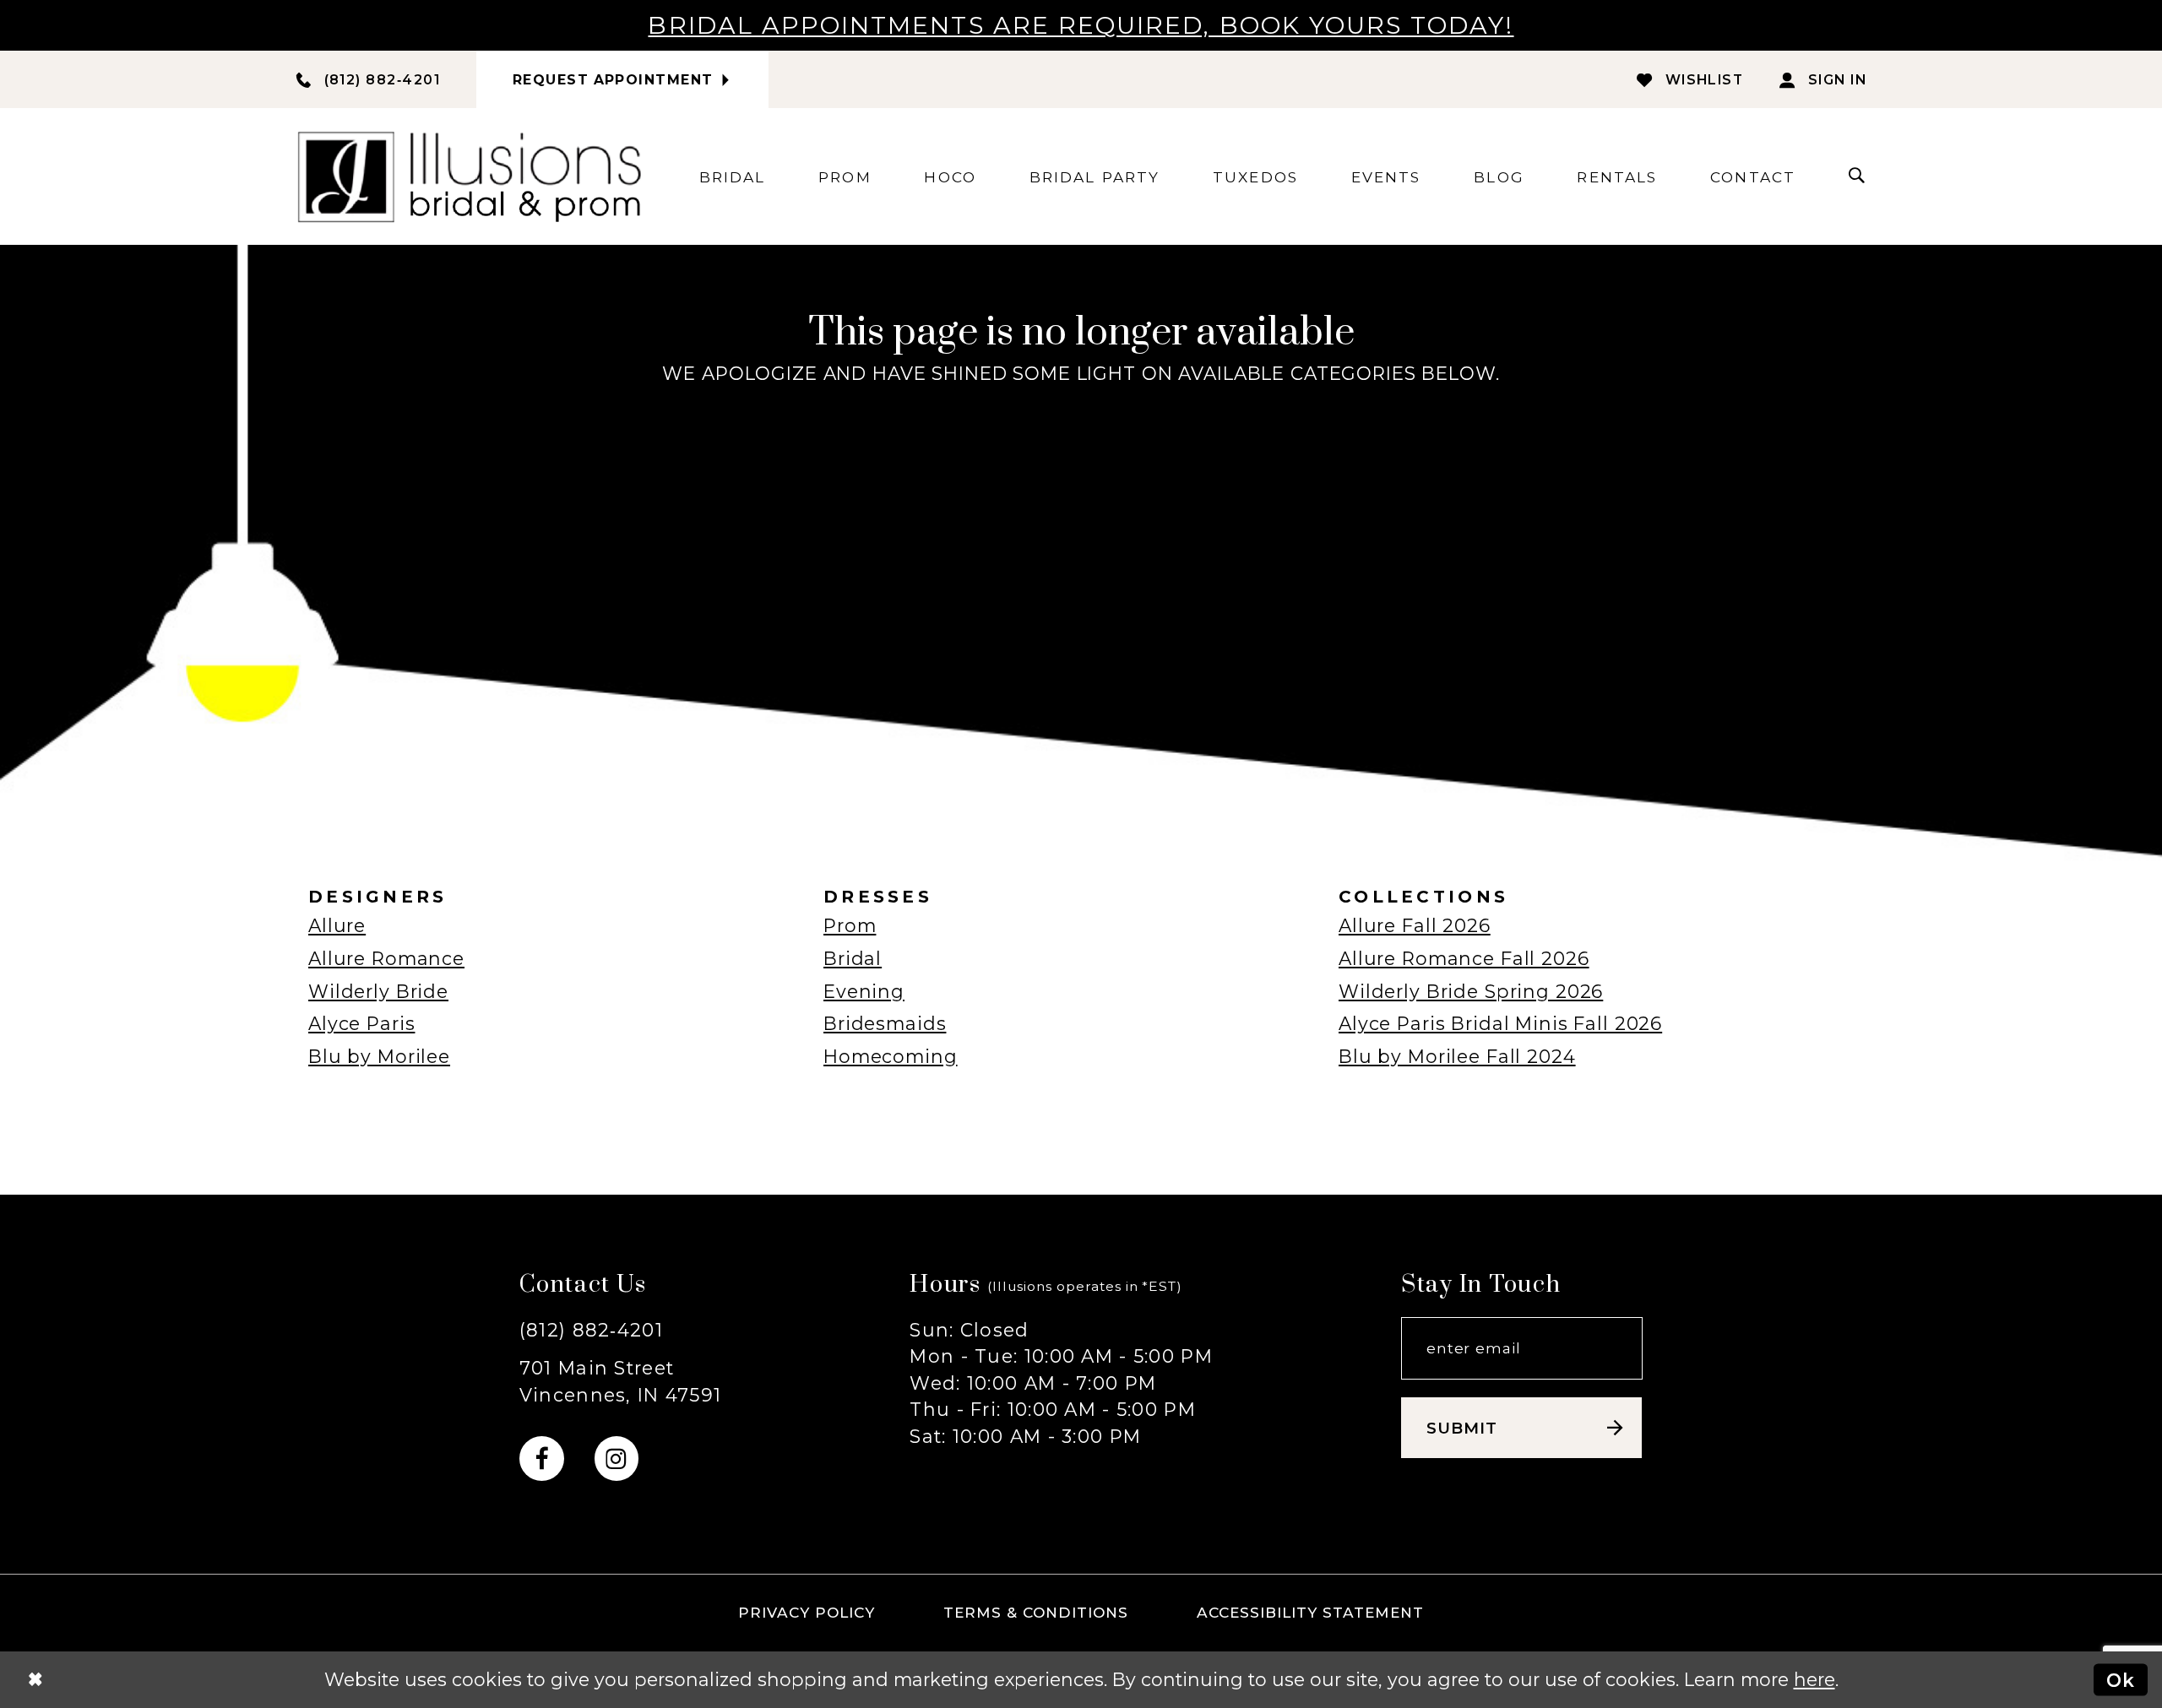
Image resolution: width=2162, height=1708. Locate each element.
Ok (2121, 1679)
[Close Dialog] (35, 1679)
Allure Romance (386, 958)
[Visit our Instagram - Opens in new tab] (617, 1459)
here (1814, 1679)
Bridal (853, 958)
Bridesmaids (885, 1023)
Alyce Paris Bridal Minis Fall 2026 (1500, 1023)
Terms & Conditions (1036, 1612)
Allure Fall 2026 (1415, 925)
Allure (337, 925)
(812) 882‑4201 (591, 1330)
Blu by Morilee (379, 1056)
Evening (864, 991)
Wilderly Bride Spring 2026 (1471, 991)
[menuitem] (733, 177)
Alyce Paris (361, 1023)
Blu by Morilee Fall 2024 (1457, 1056)
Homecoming (891, 1056)
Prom (850, 925)
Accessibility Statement (1311, 1612)
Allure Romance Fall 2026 (1464, 958)
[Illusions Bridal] (469, 176)
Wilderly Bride (378, 991)
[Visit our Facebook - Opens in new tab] (542, 1459)
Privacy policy (807, 1612)
